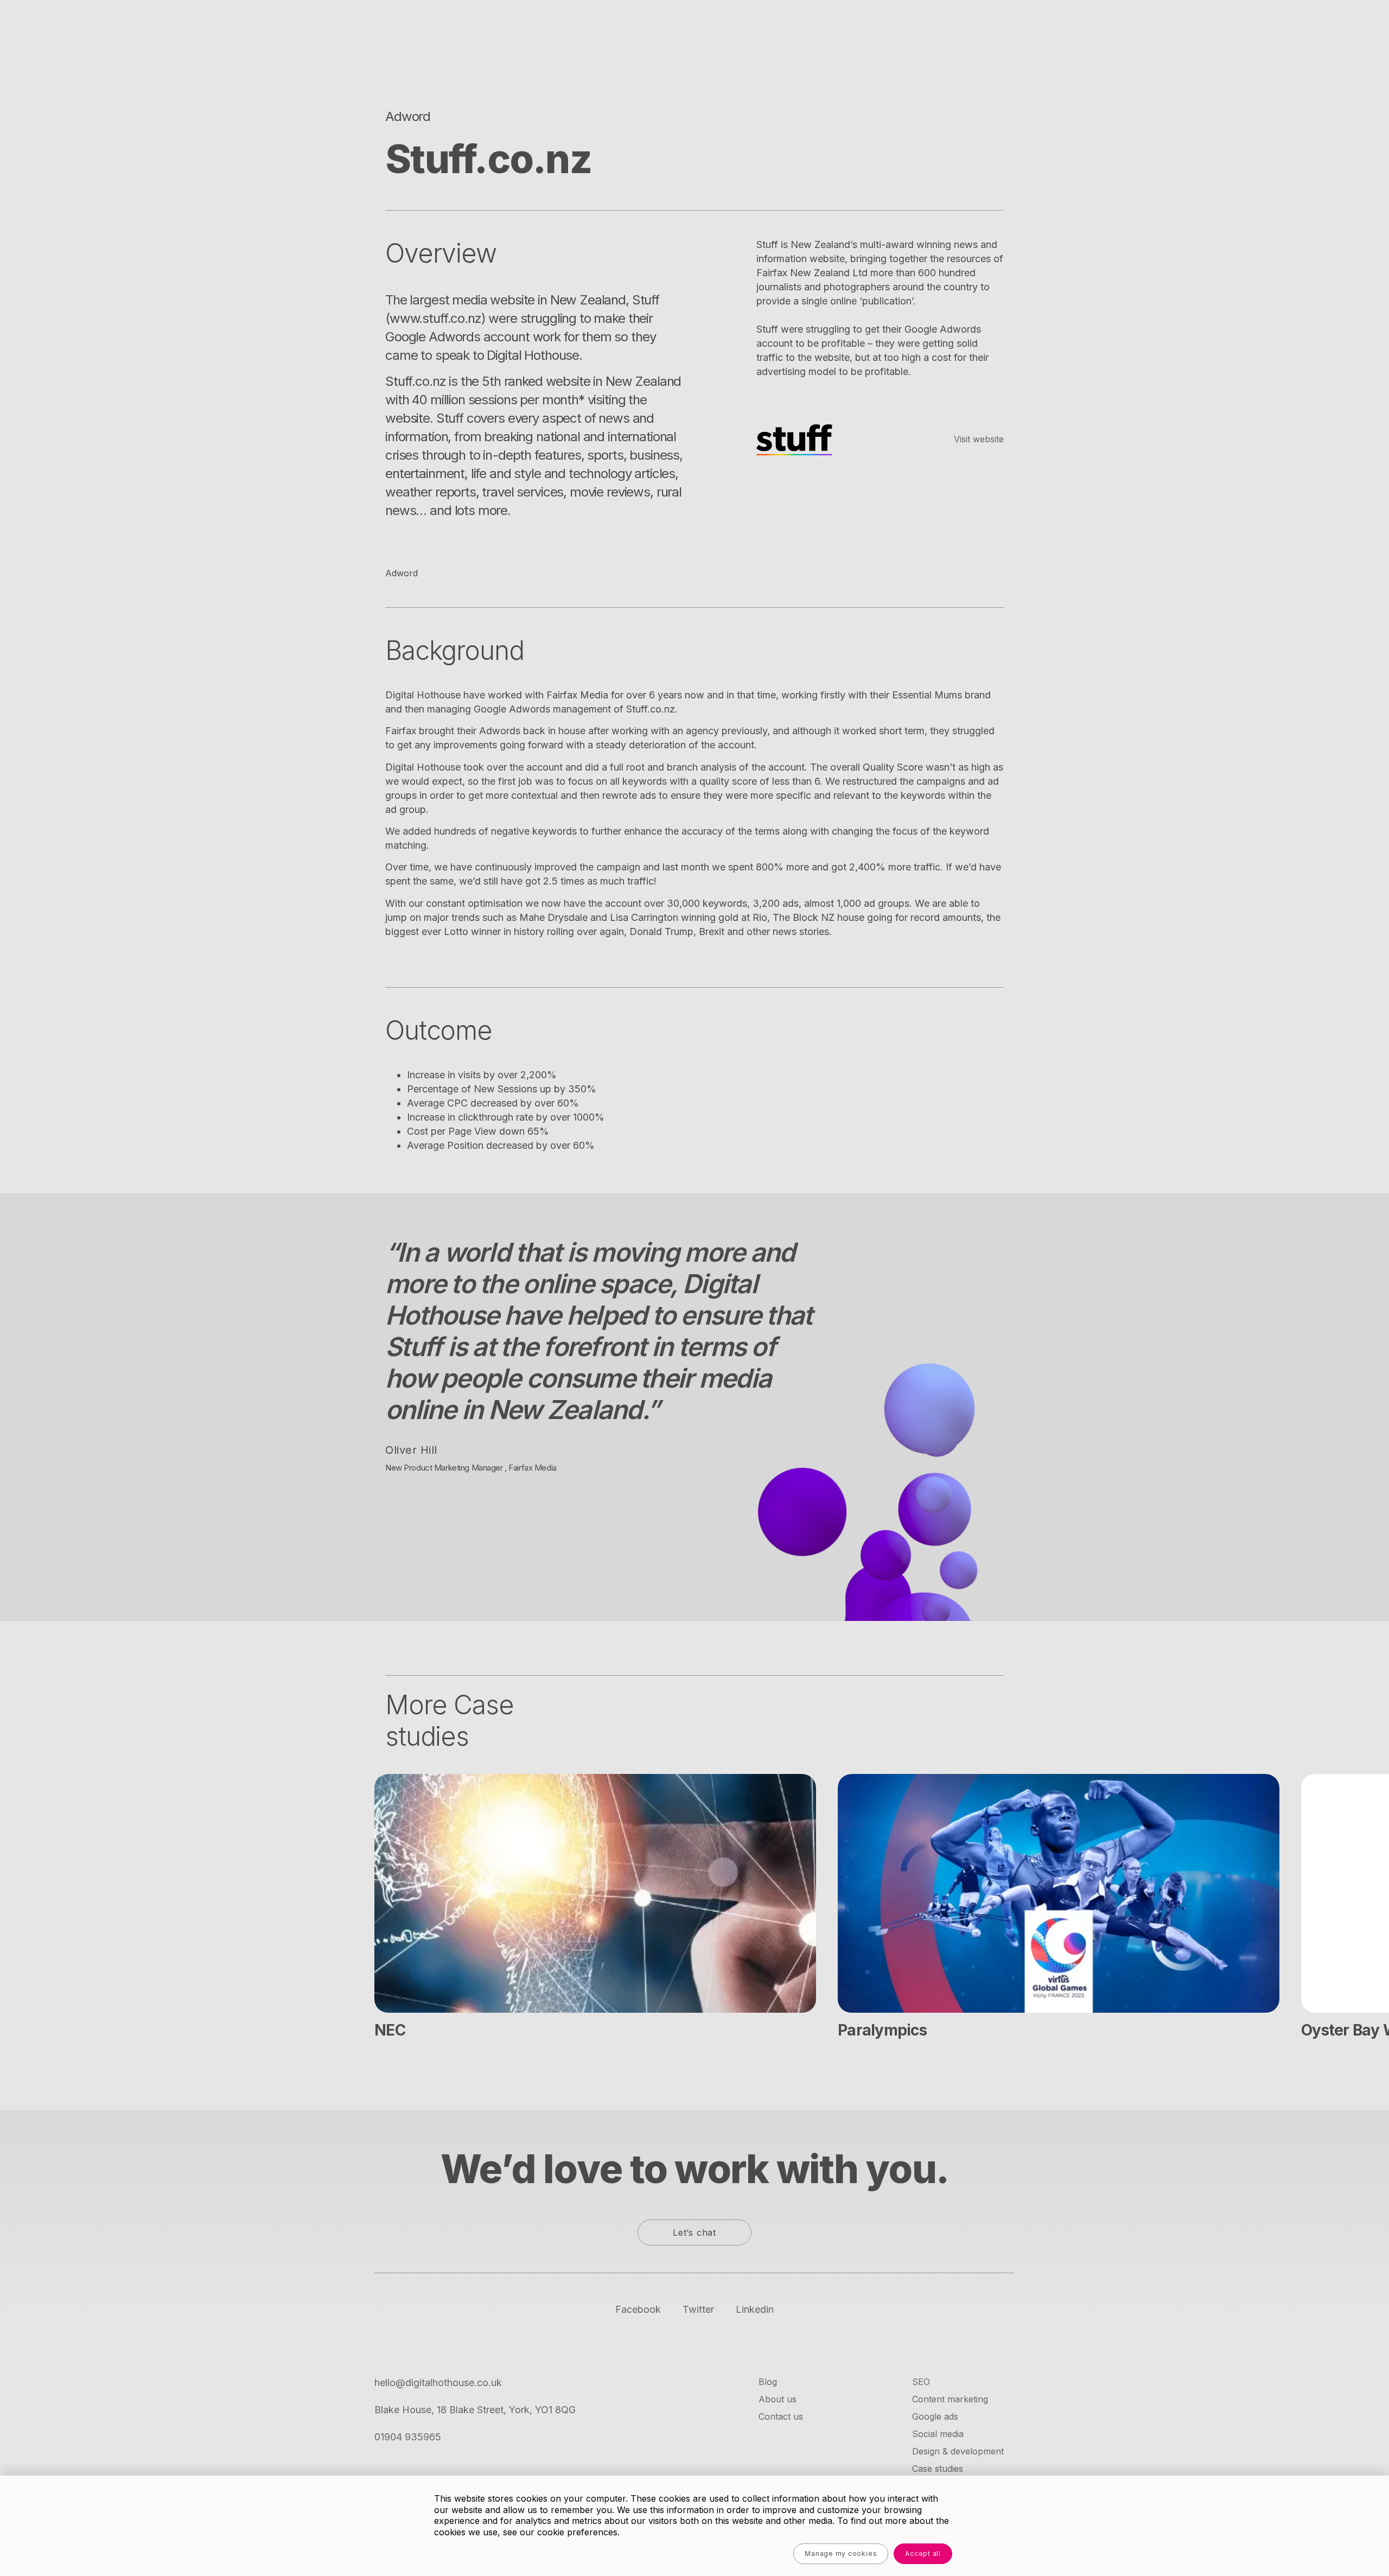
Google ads (935, 2416)
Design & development (958, 2451)
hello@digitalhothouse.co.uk (438, 2383)
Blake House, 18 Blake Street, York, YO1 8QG (475, 2410)
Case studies (938, 2469)
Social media (938, 2434)
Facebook (638, 2309)
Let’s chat (694, 2232)
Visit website (979, 439)
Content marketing (950, 2399)
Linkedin (755, 2309)
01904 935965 (408, 2437)
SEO (921, 2382)
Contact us (781, 2416)
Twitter (698, 2309)
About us (778, 2399)
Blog (768, 2382)
